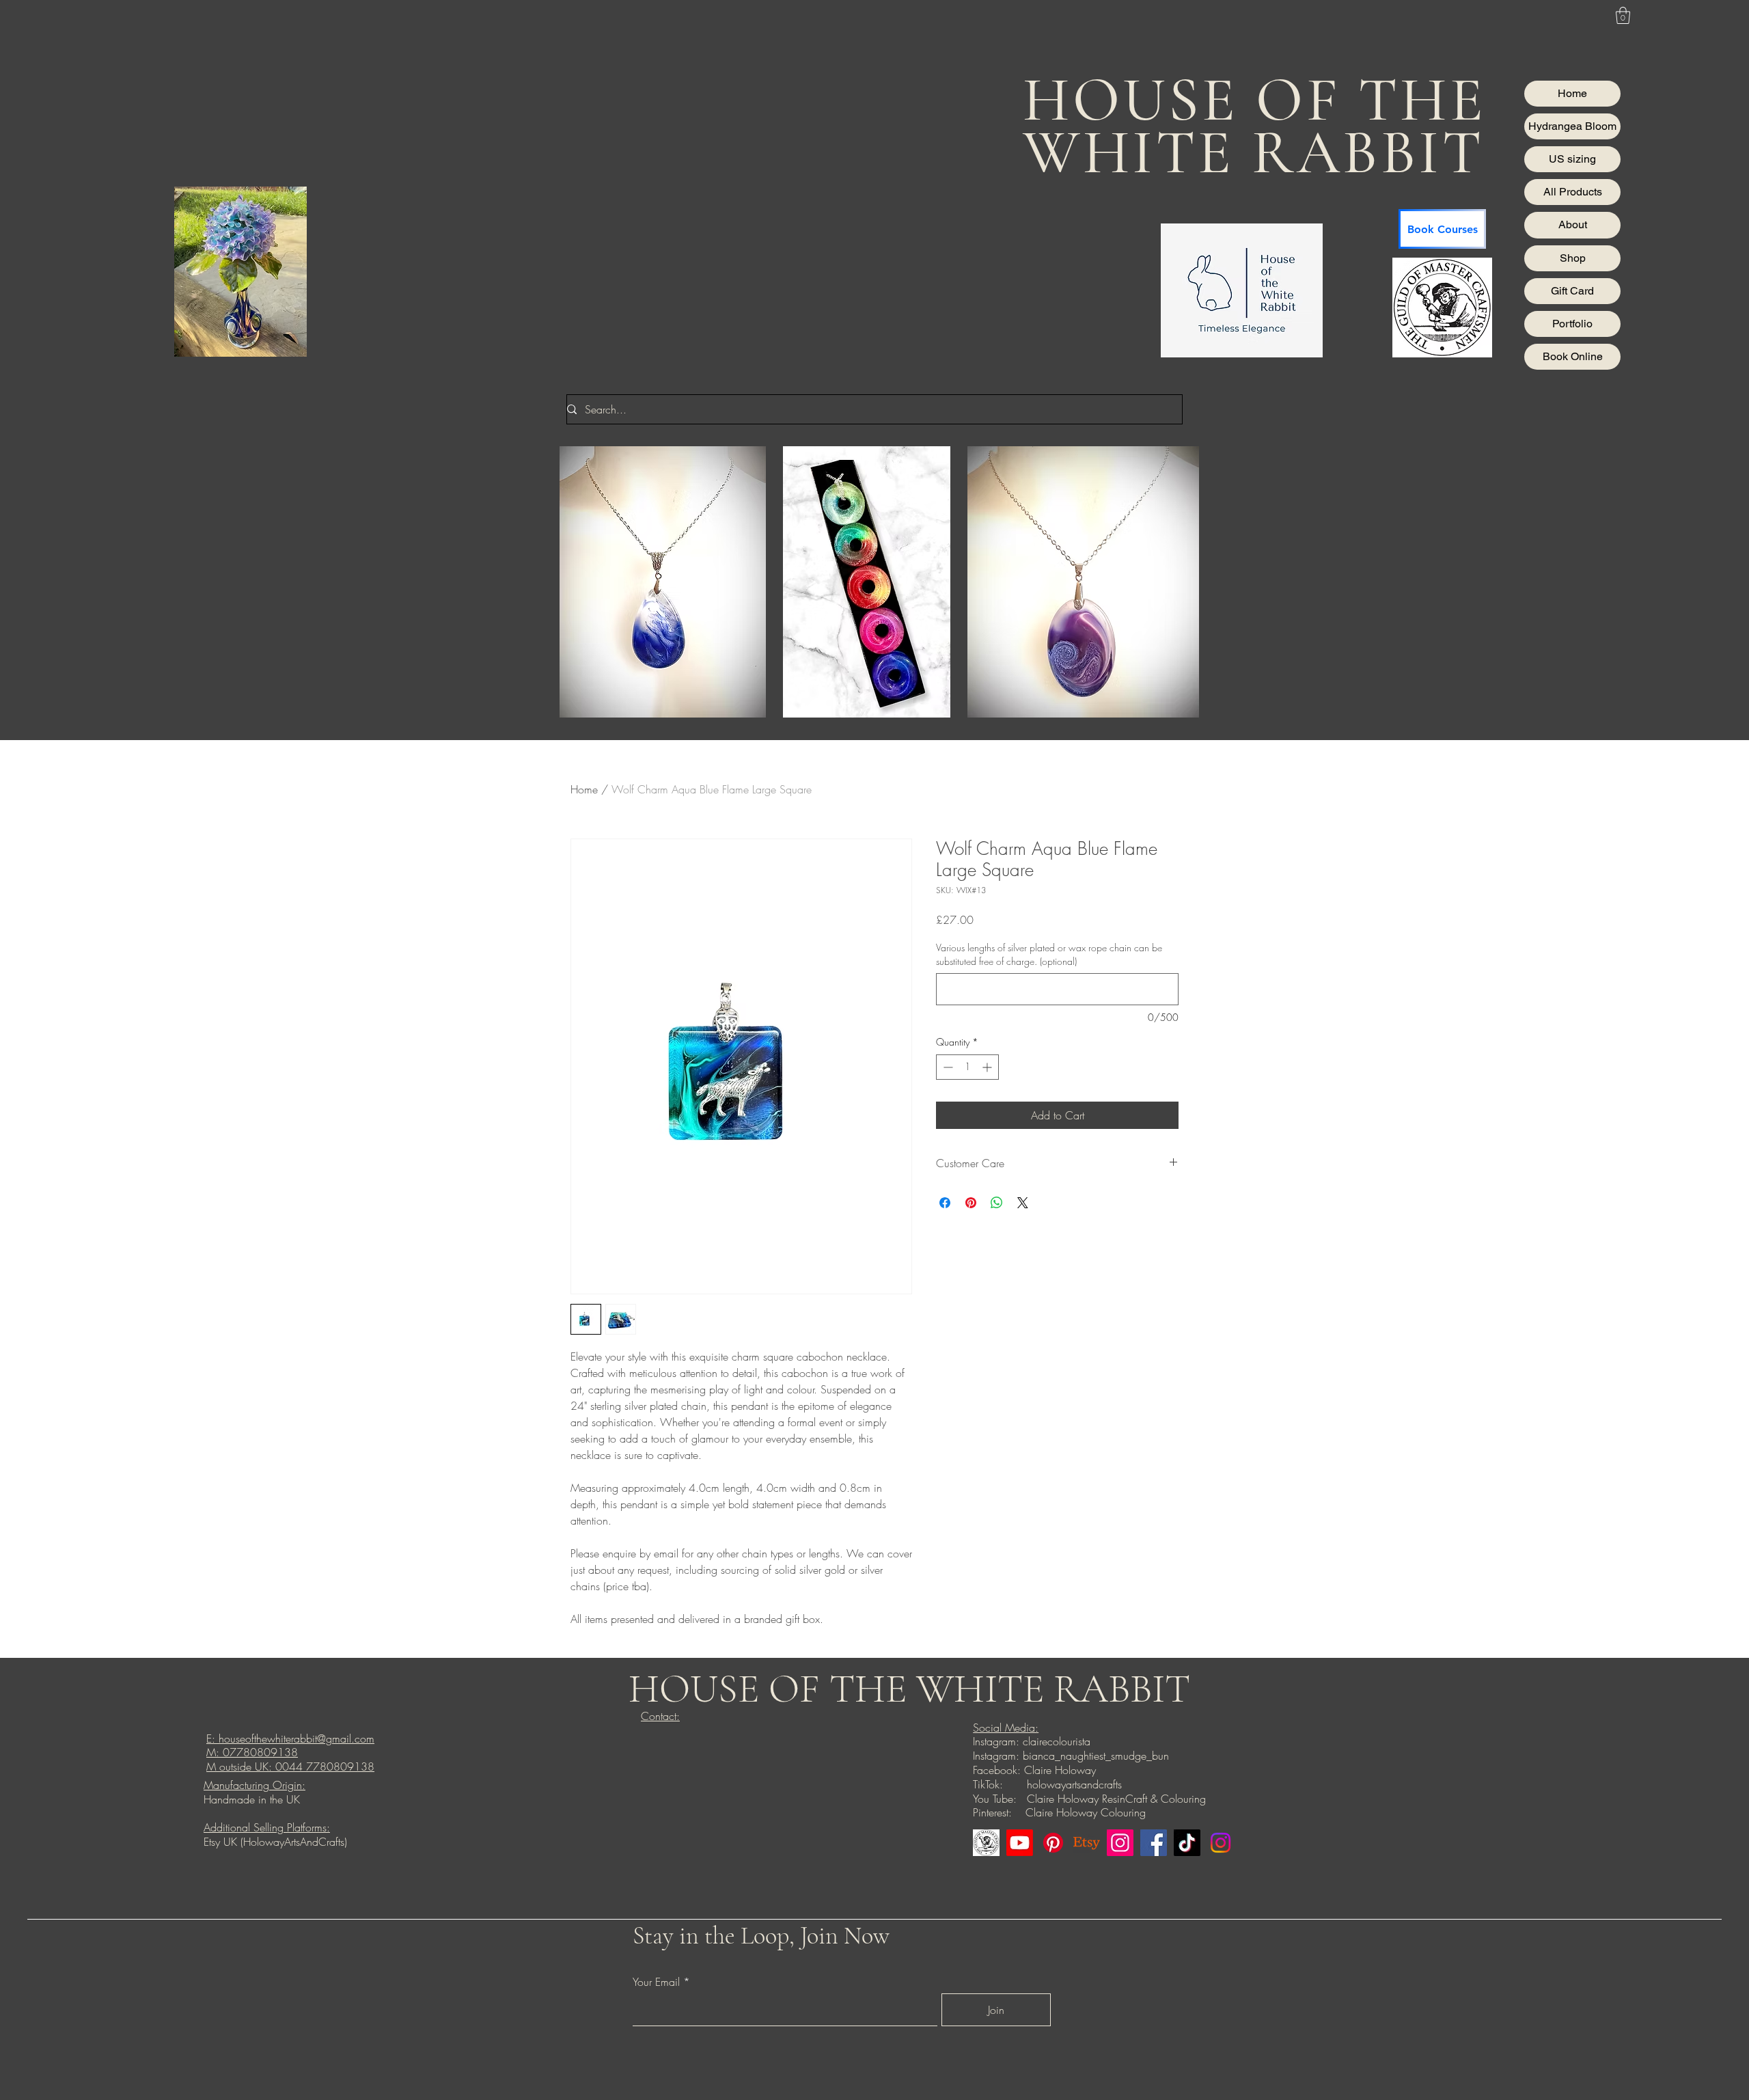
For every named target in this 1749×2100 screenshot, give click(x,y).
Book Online (1573, 356)
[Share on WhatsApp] (997, 1203)
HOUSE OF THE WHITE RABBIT (909, 1689)
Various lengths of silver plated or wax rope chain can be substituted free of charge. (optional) (1049, 954)
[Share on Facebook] (945, 1203)
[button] (1623, 15)
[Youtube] (1020, 1843)
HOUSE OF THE (1254, 100)
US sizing (1572, 159)
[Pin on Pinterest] (971, 1203)
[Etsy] (1087, 1843)
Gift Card (1572, 291)
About (1573, 224)
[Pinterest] (1053, 1843)
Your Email (656, 1982)
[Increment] (988, 1067)
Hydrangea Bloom (1572, 126)
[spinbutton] (967, 1067)
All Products (1573, 192)
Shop (1573, 258)
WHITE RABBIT (1253, 153)
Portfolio (1572, 324)
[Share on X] (1023, 1203)
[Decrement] (947, 1067)
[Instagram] (1120, 1843)
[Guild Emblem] (986, 1843)
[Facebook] (1154, 1843)
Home (1572, 93)
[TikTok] (1187, 1843)
